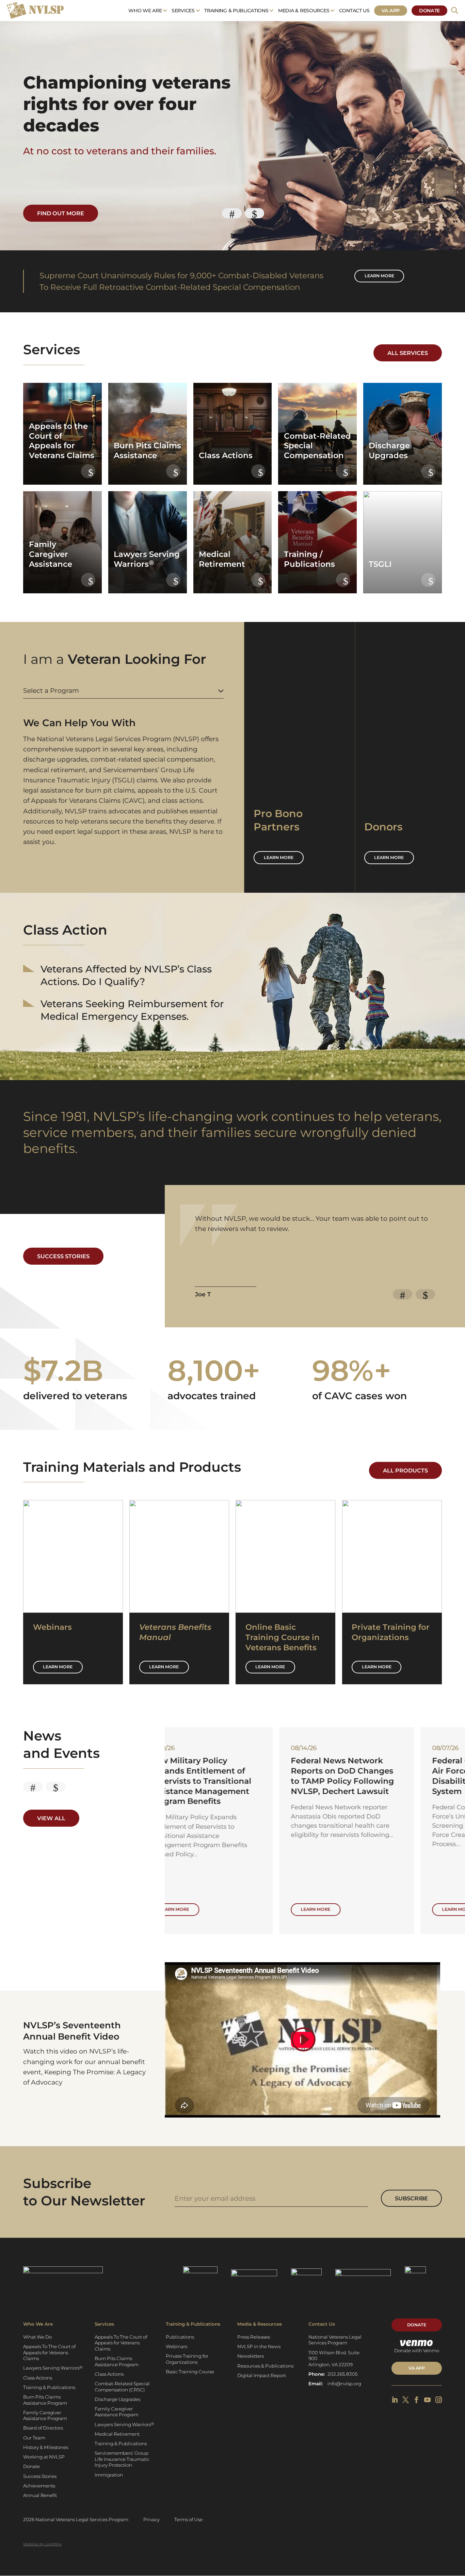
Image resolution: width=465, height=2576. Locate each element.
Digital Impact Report (262, 2375)
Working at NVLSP (44, 2457)
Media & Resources (304, 11)
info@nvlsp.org (344, 2384)
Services (183, 11)
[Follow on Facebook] (416, 2400)
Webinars (177, 2346)
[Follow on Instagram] (439, 2400)
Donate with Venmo (417, 2351)
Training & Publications (236, 11)
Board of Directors (43, 2428)
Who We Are (145, 11)
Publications (180, 2337)
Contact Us (354, 11)
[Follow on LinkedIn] (395, 2400)
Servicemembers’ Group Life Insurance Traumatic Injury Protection (122, 2459)
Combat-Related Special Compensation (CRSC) (122, 2386)
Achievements (39, 2486)
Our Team (34, 2438)
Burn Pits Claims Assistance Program (45, 2400)
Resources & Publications (265, 2366)
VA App (391, 11)
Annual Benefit (40, 2495)
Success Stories (63, 1256)
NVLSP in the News (259, 2346)
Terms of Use (188, 2519)
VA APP (417, 2368)
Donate (429, 11)
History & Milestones (46, 2447)
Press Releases (254, 2337)
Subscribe (411, 2198)
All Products (405, 1470)
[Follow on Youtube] (427, 2400)
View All (51, 1818)
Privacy (151, 2519)
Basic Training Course (190, 2372)
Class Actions (38, 2378)
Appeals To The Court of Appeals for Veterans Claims (49, 2352)
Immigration (109, 2475)
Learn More (58, 1667)
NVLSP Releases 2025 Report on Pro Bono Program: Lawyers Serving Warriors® (371, 1776)
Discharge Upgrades (117, 2399)
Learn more (379, 276)
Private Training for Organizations (187, 2359)
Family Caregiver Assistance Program (45, 2415)
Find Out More (61, 213)
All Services (408, 353)
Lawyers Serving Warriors (53, 2368)
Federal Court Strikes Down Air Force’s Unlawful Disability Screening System (232, 1776)
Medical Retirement (117, 2434)
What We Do (37, 2337)
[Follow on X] (406, 2400)
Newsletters (251, 2356)
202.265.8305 (343, 2374)
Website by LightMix (42, 2544)
